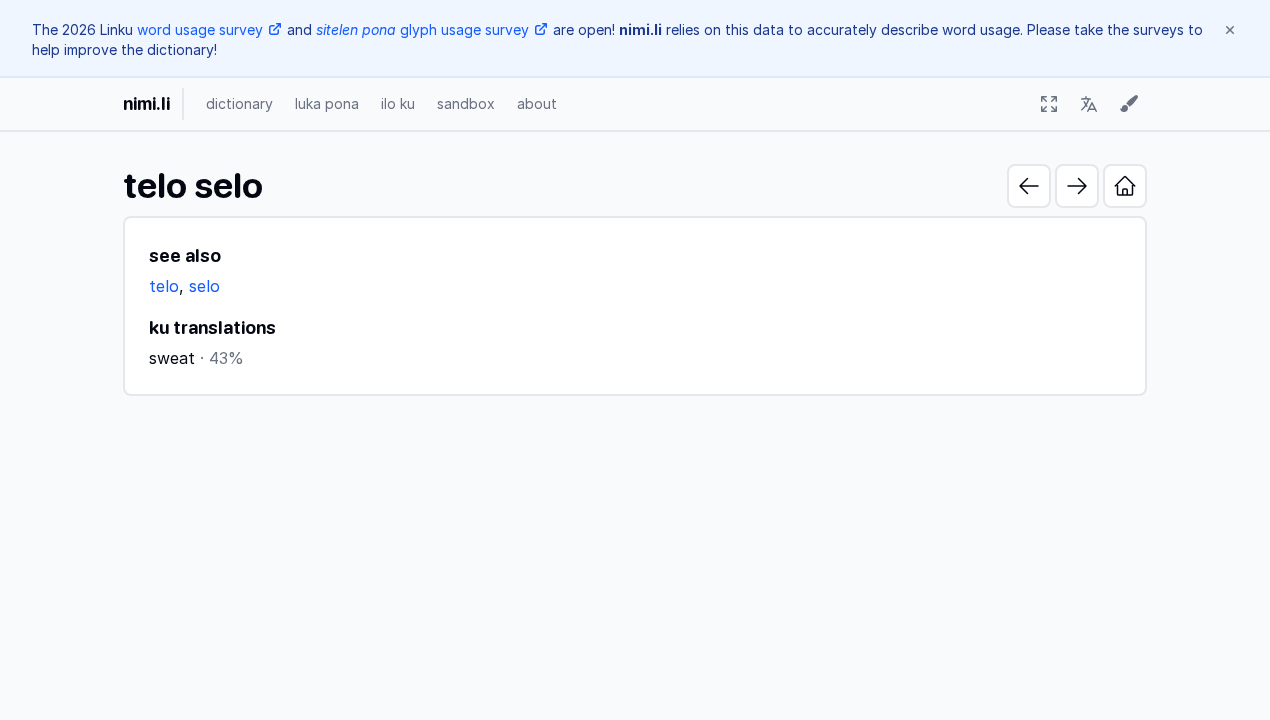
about (537, 103)
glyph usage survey (422, 29)
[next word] (1077, 186)
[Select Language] (1089, 104)
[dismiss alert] (1230, 30)
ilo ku (398, 103)
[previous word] (1029, 186)
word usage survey (200, 29)
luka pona (327, 103)
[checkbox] (1049, 104)
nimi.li (146, 103)
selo (204, 286)
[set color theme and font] (1129, 104)
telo (164, 286)
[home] (1125, 186)
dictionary (239, 103)
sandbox (466, 103)
